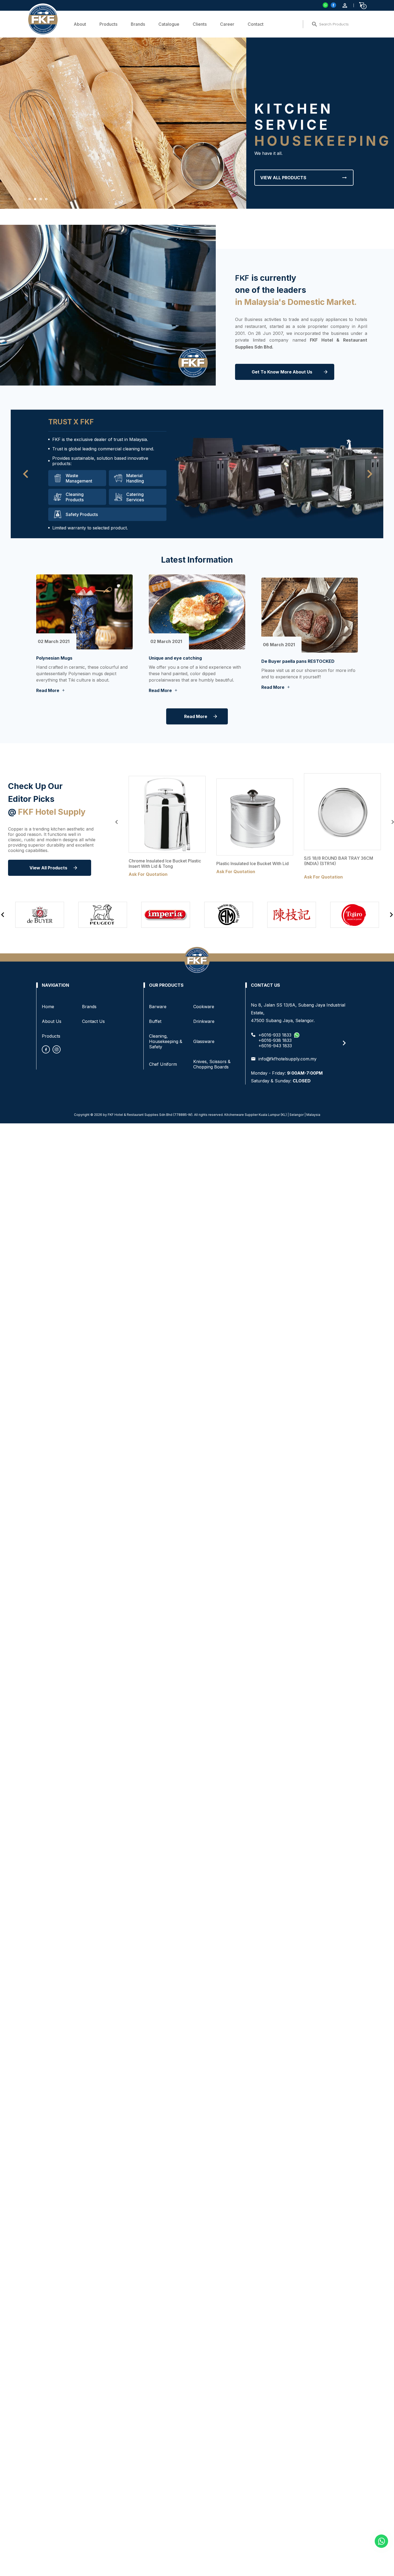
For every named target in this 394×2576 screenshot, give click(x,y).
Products (108, 24)
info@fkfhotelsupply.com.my (287, 1059)
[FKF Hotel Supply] (333, 5)
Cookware (204, 1007)
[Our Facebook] (46, 1049)
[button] (29, 199)
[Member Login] (345, 5)
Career (227, 24)
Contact (256, 24)
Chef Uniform (163, 1064)
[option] (167, 828)
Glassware (204, 1041)
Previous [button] (117, 822)
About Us (52, 1021)
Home (48, 1007)
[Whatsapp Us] (381, 2541)
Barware (158, 1007)
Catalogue (169, 24)
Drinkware (204, 1021)
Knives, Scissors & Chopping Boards (212, 1064)
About (80, 24)
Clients (200, 24)
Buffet (155, 1021)
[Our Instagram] (57, 1049)
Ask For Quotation (148, 874)
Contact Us (93, 1021)
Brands (138, 24)
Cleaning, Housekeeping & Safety (166, 1041)
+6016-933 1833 (275, 1035)
